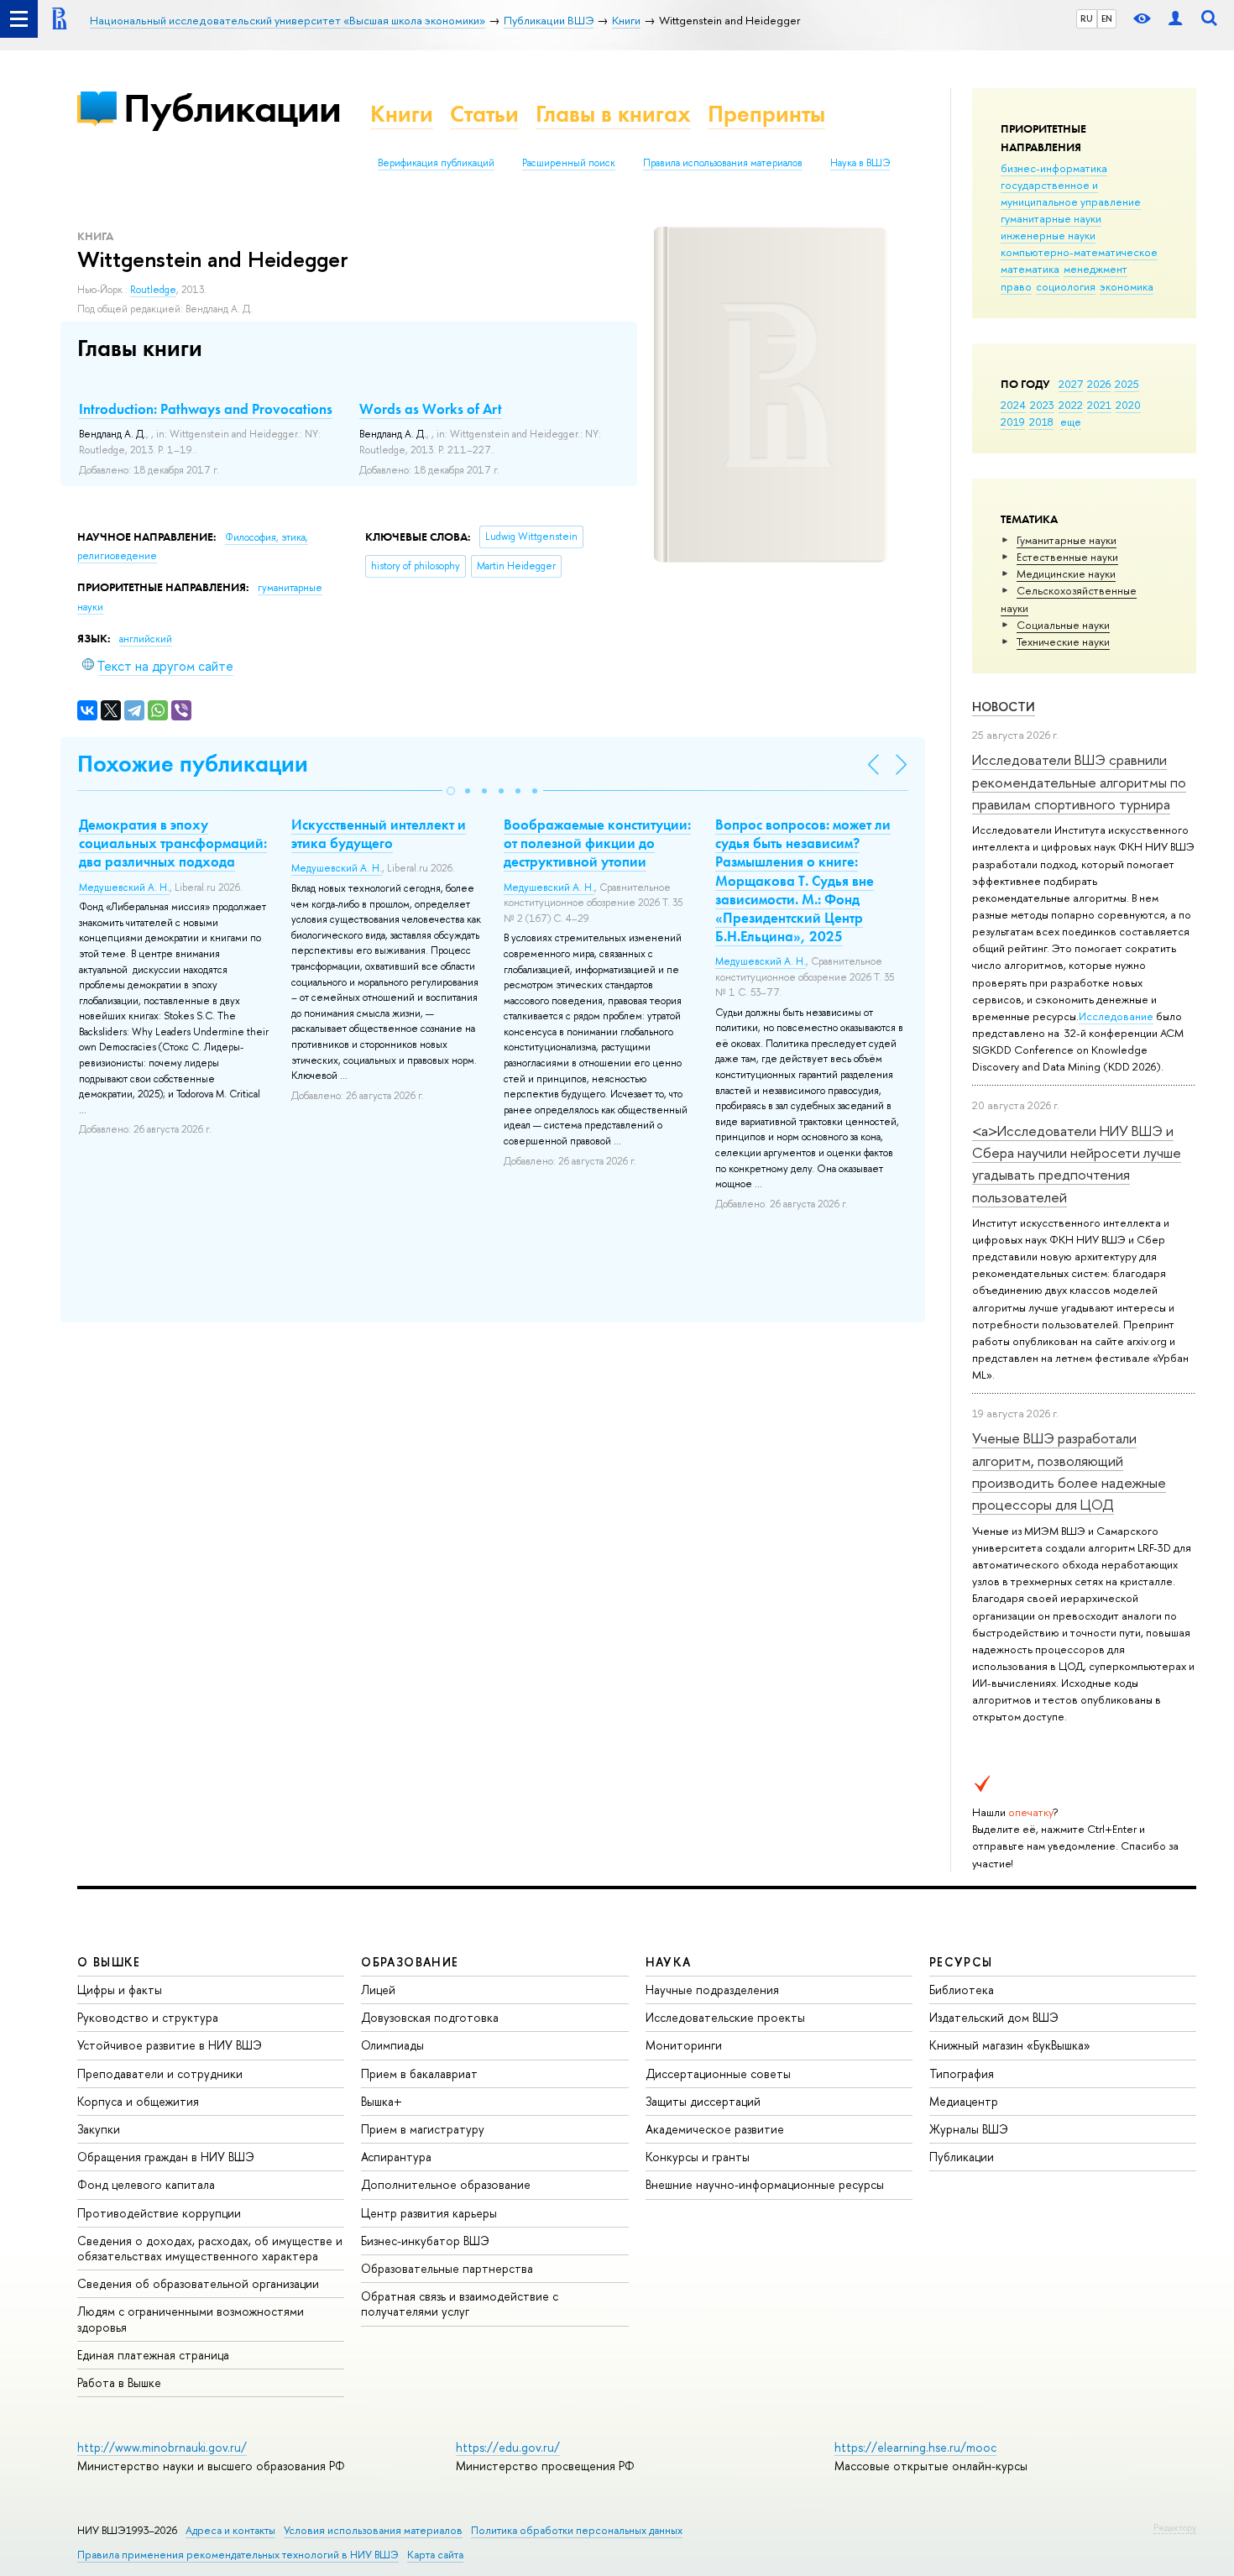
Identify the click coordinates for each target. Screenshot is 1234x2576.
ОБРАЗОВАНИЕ (410, 1962)
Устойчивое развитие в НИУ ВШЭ (170, 2045)
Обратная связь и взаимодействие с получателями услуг (460, 2304)
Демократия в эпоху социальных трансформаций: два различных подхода (173, 843)
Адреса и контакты (230, 2530)
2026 (1099, 384)
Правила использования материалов (723, 163)
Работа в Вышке (119, 2382)
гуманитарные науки (1051, 218)
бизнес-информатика (1054, 168)
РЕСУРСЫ (961, 1962)
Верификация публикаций (436, 163)
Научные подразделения (712, 1990)
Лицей (378, 1990)
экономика (1127, 286)
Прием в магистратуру (423, 2129)
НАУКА (669, 1962)
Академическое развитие (715, 2129)
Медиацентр (964, 2101)
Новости (1004, 707)
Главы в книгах (613, 114)
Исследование (1116, 1016)
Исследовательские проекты (725, 2017)
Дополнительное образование (446, 2184)
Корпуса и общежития (138, 2101)
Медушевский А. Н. (124, 887)
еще (1071, 421)
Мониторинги (684, 2045)
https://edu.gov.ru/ (508, 2447)
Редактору (1175, 2527)
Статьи (484, 114)
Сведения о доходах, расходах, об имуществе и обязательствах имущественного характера (210, 2248)
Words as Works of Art (431, 409)
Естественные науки (1067, 557)
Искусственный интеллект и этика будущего (379, 834)
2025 (1127, 384)
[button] (451, 791)
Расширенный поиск (569, 163)
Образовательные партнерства (447, 2268)
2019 (1013, 421)
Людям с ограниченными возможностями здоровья (191, 2319)
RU (1087, 18)
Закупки (99, 2129)
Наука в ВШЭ (860, 163)
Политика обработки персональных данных (577, 2530)
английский (146, 639)
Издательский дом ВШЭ (994, 2017)
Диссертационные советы (718, 2073)
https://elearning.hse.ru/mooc (915, 2447)
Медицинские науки (1066, 573)
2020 (1128, 405)
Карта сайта (435, 2555)
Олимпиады (392, 2045)
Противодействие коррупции (159, 2213)
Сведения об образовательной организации (198, 2283)
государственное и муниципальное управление (1071, 193)
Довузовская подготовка (430, 2017)
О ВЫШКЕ (109, 1962)
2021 (1099, 405)
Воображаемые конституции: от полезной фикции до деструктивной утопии (597, 843)
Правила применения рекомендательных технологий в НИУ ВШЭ (238, 2555)
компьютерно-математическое (1079, 252)
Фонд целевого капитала (146, 2184)
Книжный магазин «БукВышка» (1010, 2045)
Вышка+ (382, 2101)
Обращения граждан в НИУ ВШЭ (166, 2157)
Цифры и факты (120, 1990)
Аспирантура (396, 2157)
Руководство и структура (148, 2017)
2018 (1041, 421)
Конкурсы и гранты (698, 2157)
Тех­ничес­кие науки (1063, 641)
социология (1066, 286)
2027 (1071, 384)
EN (1107, 18)
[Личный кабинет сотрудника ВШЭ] (1175, 19)
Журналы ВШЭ (969, 2129)
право (1016, 286)
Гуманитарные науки (1067, 540)
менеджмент (1095, 269)
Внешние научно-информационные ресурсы (765, 2184)
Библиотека (962, 1990)
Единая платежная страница (153, 2355)
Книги (402, 114)
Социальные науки (1063, 625)
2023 (1042, 405)
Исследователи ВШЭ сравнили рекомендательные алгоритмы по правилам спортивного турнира (1079, 782)
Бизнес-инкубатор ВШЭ (425, 2241)
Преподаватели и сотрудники (160, 2073)
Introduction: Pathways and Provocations (206, 409)
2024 (1013, 405)
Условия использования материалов (373, 2530)
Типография (962, 2073)
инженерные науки (1048, 235)
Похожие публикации (193, 764)
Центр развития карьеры (429, 2213)
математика (1030, 269)
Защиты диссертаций (703, 2101)
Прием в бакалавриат (419, 2073)
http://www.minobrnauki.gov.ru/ (162, 2447)
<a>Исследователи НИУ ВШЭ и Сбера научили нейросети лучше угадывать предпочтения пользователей (1077, 1164)
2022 (1071, 405)
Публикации (232, 108)
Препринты (766, 114)
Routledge (153, 290)
